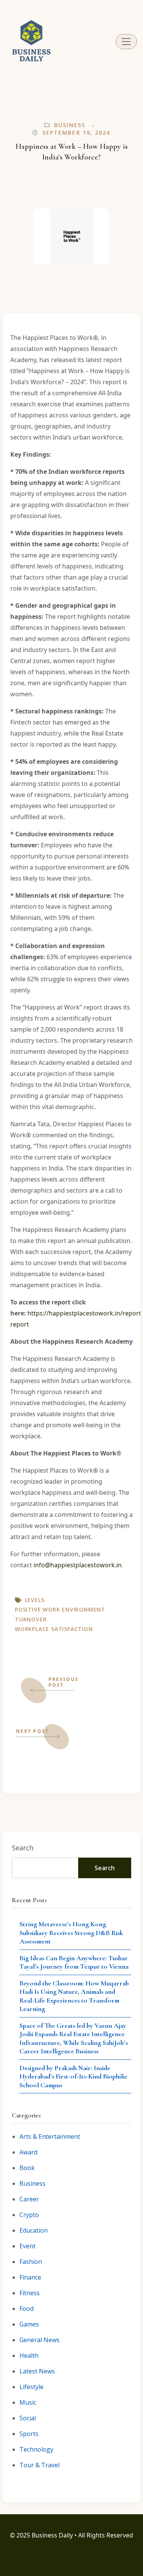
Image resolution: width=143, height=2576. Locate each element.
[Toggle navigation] (126, 42)
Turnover (31, 1619)
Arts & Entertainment (50, 2136)
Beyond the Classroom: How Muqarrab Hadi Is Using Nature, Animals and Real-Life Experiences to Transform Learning (74, 1996)
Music (28, 2402)
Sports (29, 2434)
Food (27, 2309)
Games (29, 2324)
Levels (35, 1600)
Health (29, 2355)
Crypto (29, 2215)
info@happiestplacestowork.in (78, 1565)
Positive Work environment (60, 1609)
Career (29, 2199)
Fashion (31, 2262)
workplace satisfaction (54, 1629)
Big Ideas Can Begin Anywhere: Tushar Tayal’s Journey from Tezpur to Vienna (74, 1962)
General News (39, 2340)
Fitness (30, 2293)
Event (27, 2246)
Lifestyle (31, 2387)
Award (28, 2152)
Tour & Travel (39, 2465)
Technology (36, 2449)
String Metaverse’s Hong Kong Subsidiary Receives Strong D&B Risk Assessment (71, 1933)
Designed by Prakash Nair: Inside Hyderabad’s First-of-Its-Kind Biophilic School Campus (73, 2076)
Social (28, 2418)
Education (34, 2230)
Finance (30, 2277)
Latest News (37, 2371)
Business (70, 125)
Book (27, 2168)
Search (23, 1848)
